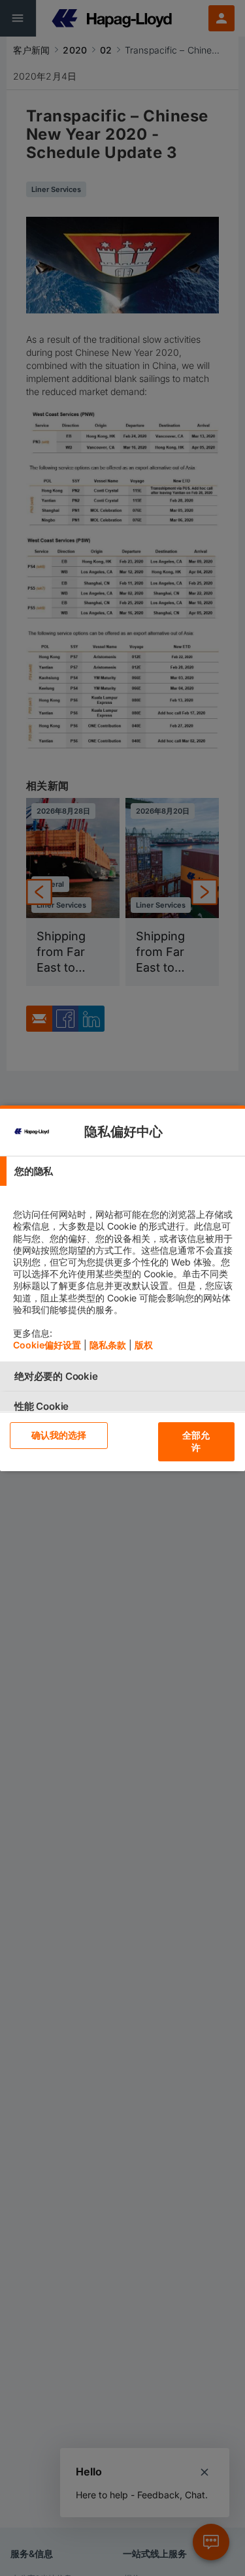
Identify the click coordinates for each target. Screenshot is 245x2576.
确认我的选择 (59, 1435)
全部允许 (196, 1441)
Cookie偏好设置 (47, 1345)
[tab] (122, 1171)
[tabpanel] (124, 1274)
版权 (144, 1345)
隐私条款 (108, 1345)
